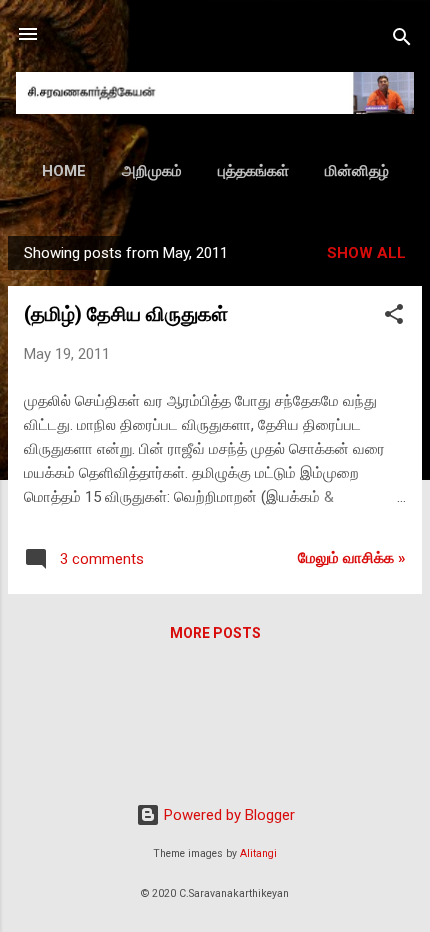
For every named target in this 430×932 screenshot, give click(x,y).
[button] (394, 317)
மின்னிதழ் (357, 171)
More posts (215, 633)
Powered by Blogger (227, 815)
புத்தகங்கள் (253, 171)
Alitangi (258, 853)
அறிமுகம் (152, 171)
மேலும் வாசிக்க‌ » (352, 558)
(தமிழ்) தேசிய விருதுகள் (126, 314)
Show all (366, 253)
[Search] (402, 40)
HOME (64, 171)
